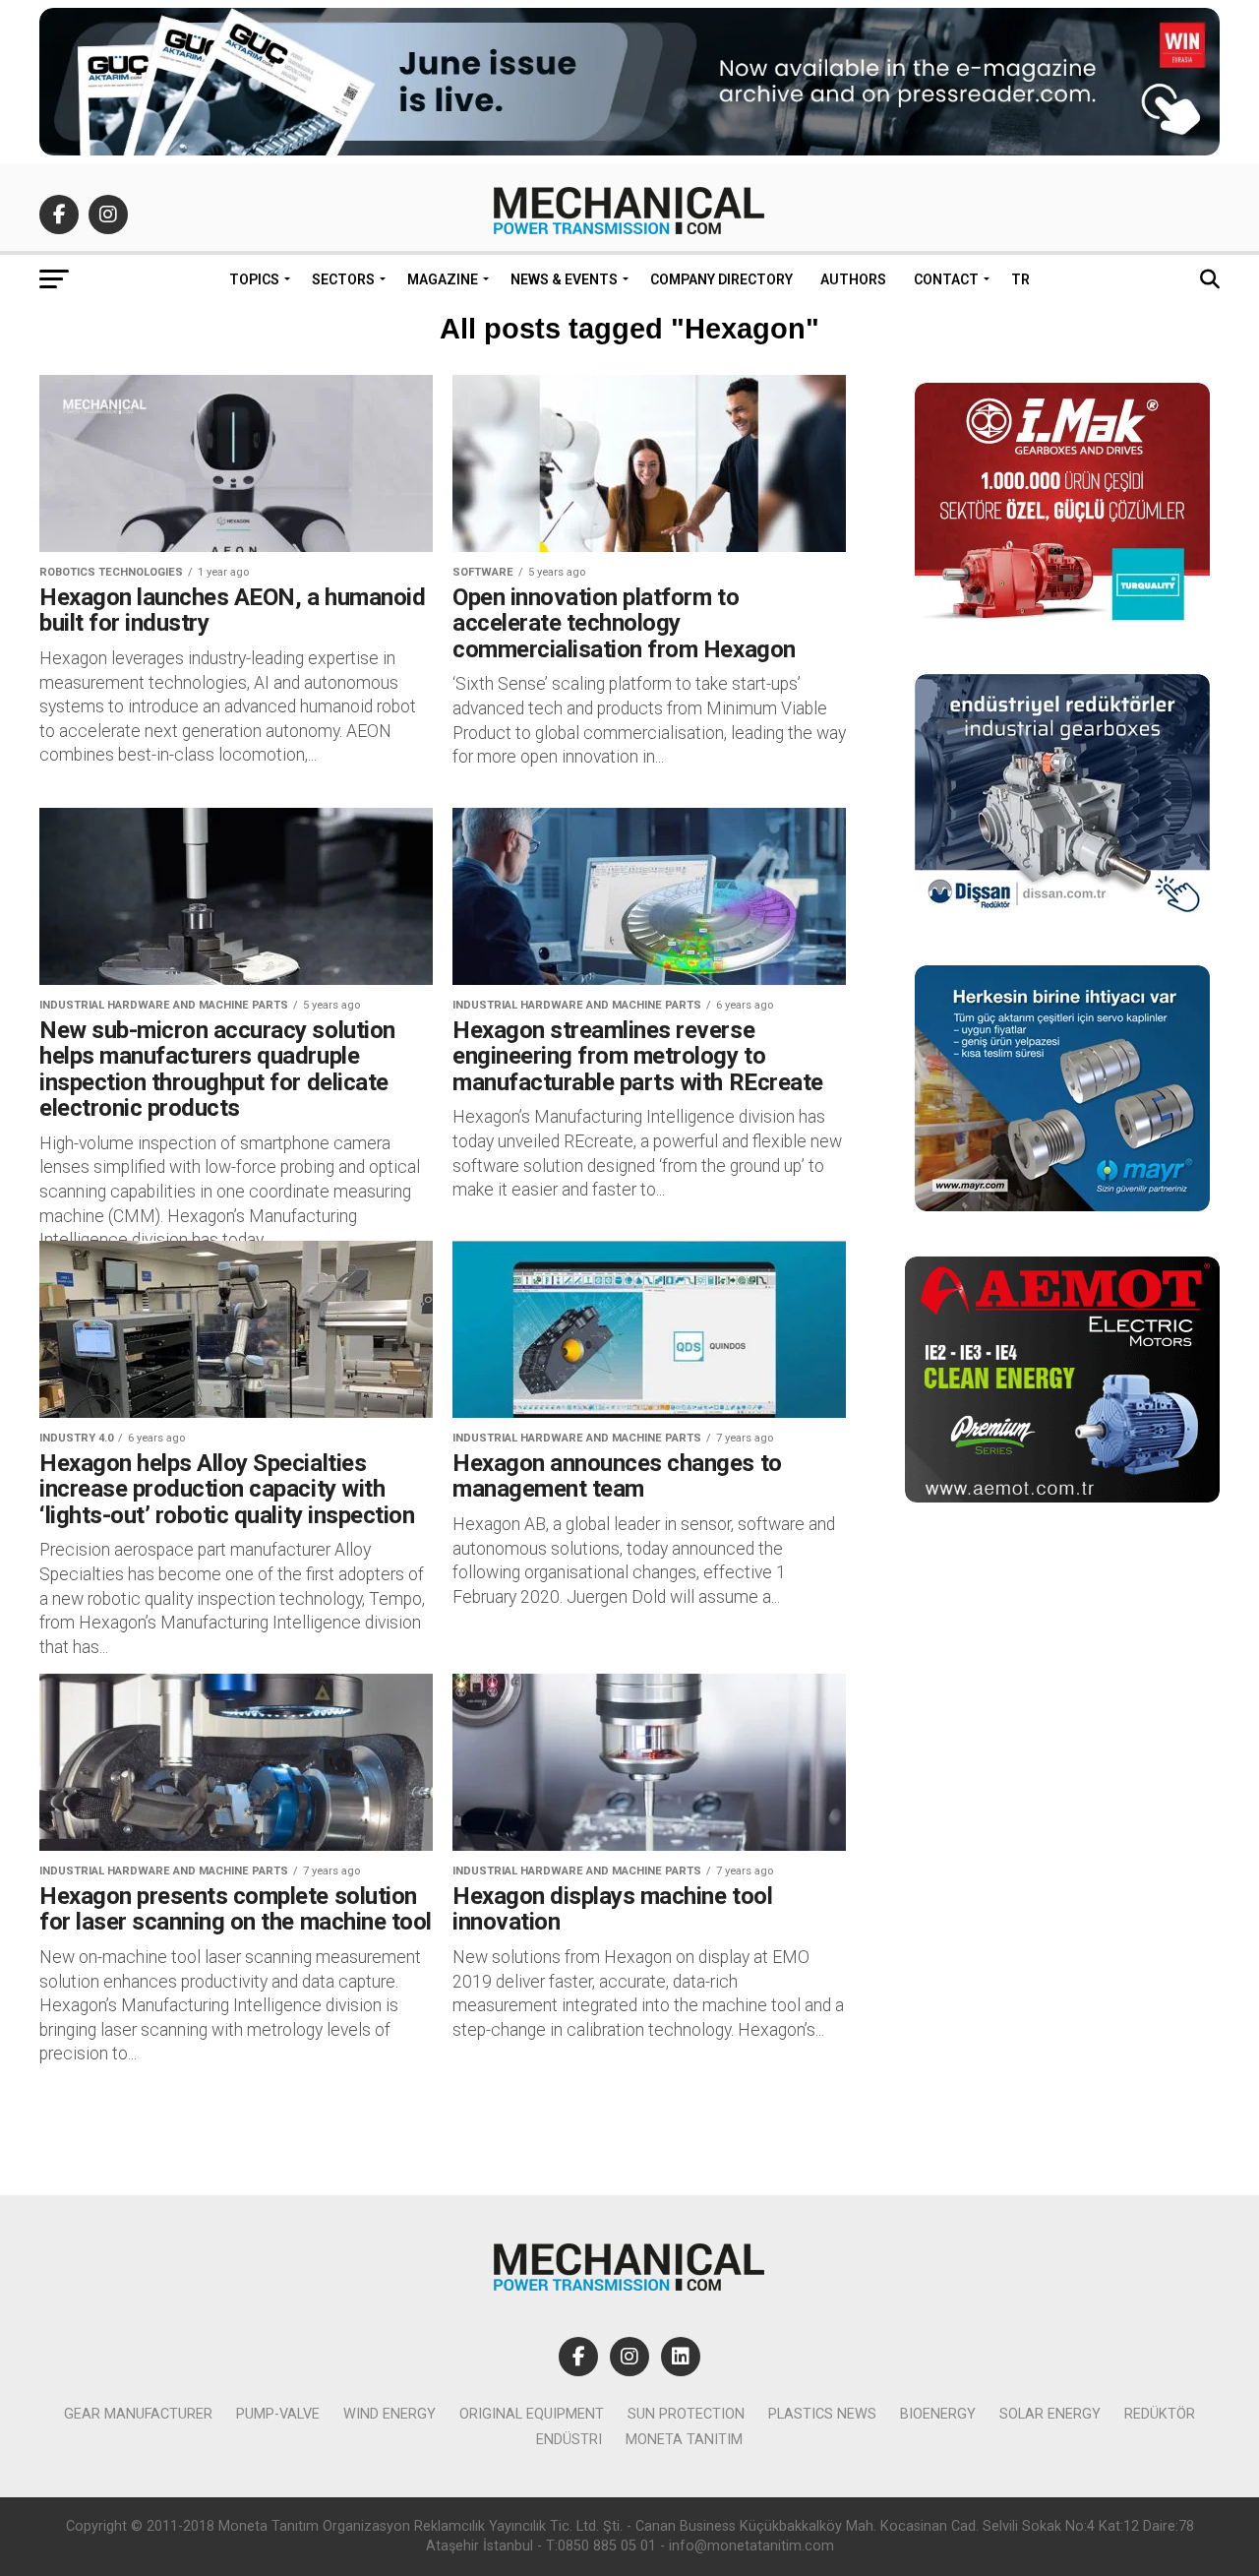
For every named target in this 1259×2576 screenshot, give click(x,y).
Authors (853, 279)
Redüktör (1160, 2414)
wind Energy (390, 2414)
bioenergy (938, 2414)
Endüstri (569, 2440)
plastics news (822, 2414)
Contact (946, 279)
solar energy (1050, 2414)
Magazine (443, 279)
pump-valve (278, 2414)
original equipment (532, 2414)
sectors (343, 279)
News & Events (564, 279)
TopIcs (254, 279)
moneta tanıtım (684, 2440)
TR (1020, 279)
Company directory (721, 279)
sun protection (686, 2414)
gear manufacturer (138, 2414)
